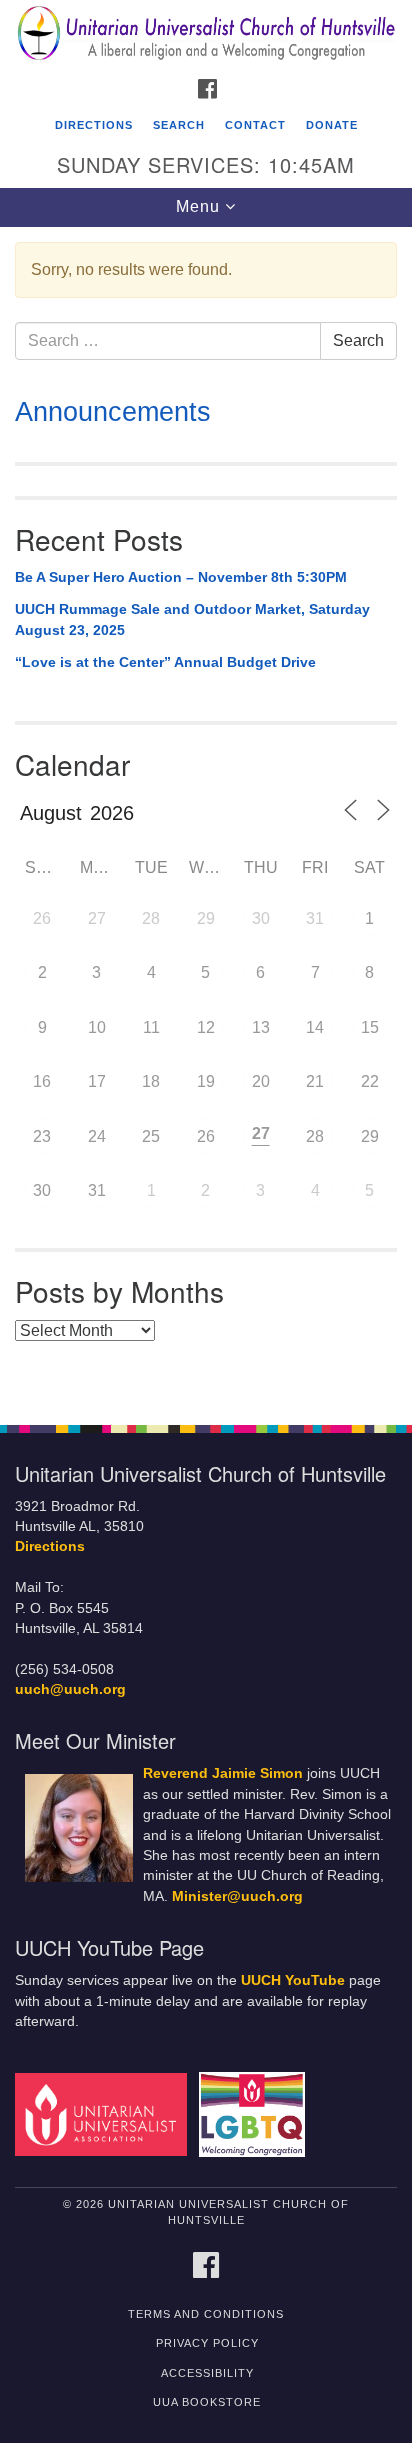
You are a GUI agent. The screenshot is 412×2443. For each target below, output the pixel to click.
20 (261, 1081)
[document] (206, 815)
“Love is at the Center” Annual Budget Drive (165, 662)
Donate (332, 125)
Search (179, 125)
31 (315, 918)
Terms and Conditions (206, 2314)
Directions (94, 125)
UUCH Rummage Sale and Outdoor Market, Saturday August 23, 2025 (192, 620)
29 (206, 918)
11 (151, 1027)
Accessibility (207, 2373)
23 (42, 1136)
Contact (255, 125)
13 (261, 1027)
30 (261, 918)
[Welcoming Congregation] (256, 2113)
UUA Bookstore (207, 2402)
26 (42, 918)
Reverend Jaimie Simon (223, 1773)
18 (151, 1081)
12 (206, 1027)
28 (151, 918)
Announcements (113, 412)
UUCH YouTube (293, 1980)
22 (370, 1081)
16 (42, 1081)
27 (97, 918)
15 (370, 1027)
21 (315, 1081)
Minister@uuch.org (237, 1896)
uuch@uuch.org (70, 1689)
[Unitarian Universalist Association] (105, 2113)
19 (206, 1081)
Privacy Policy (207, 2343)
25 (151, 1136)
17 (97, 1081)
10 (97, 1027)
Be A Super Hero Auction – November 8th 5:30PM (181, 577)
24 (97, 1136)
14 (315, 1027)
